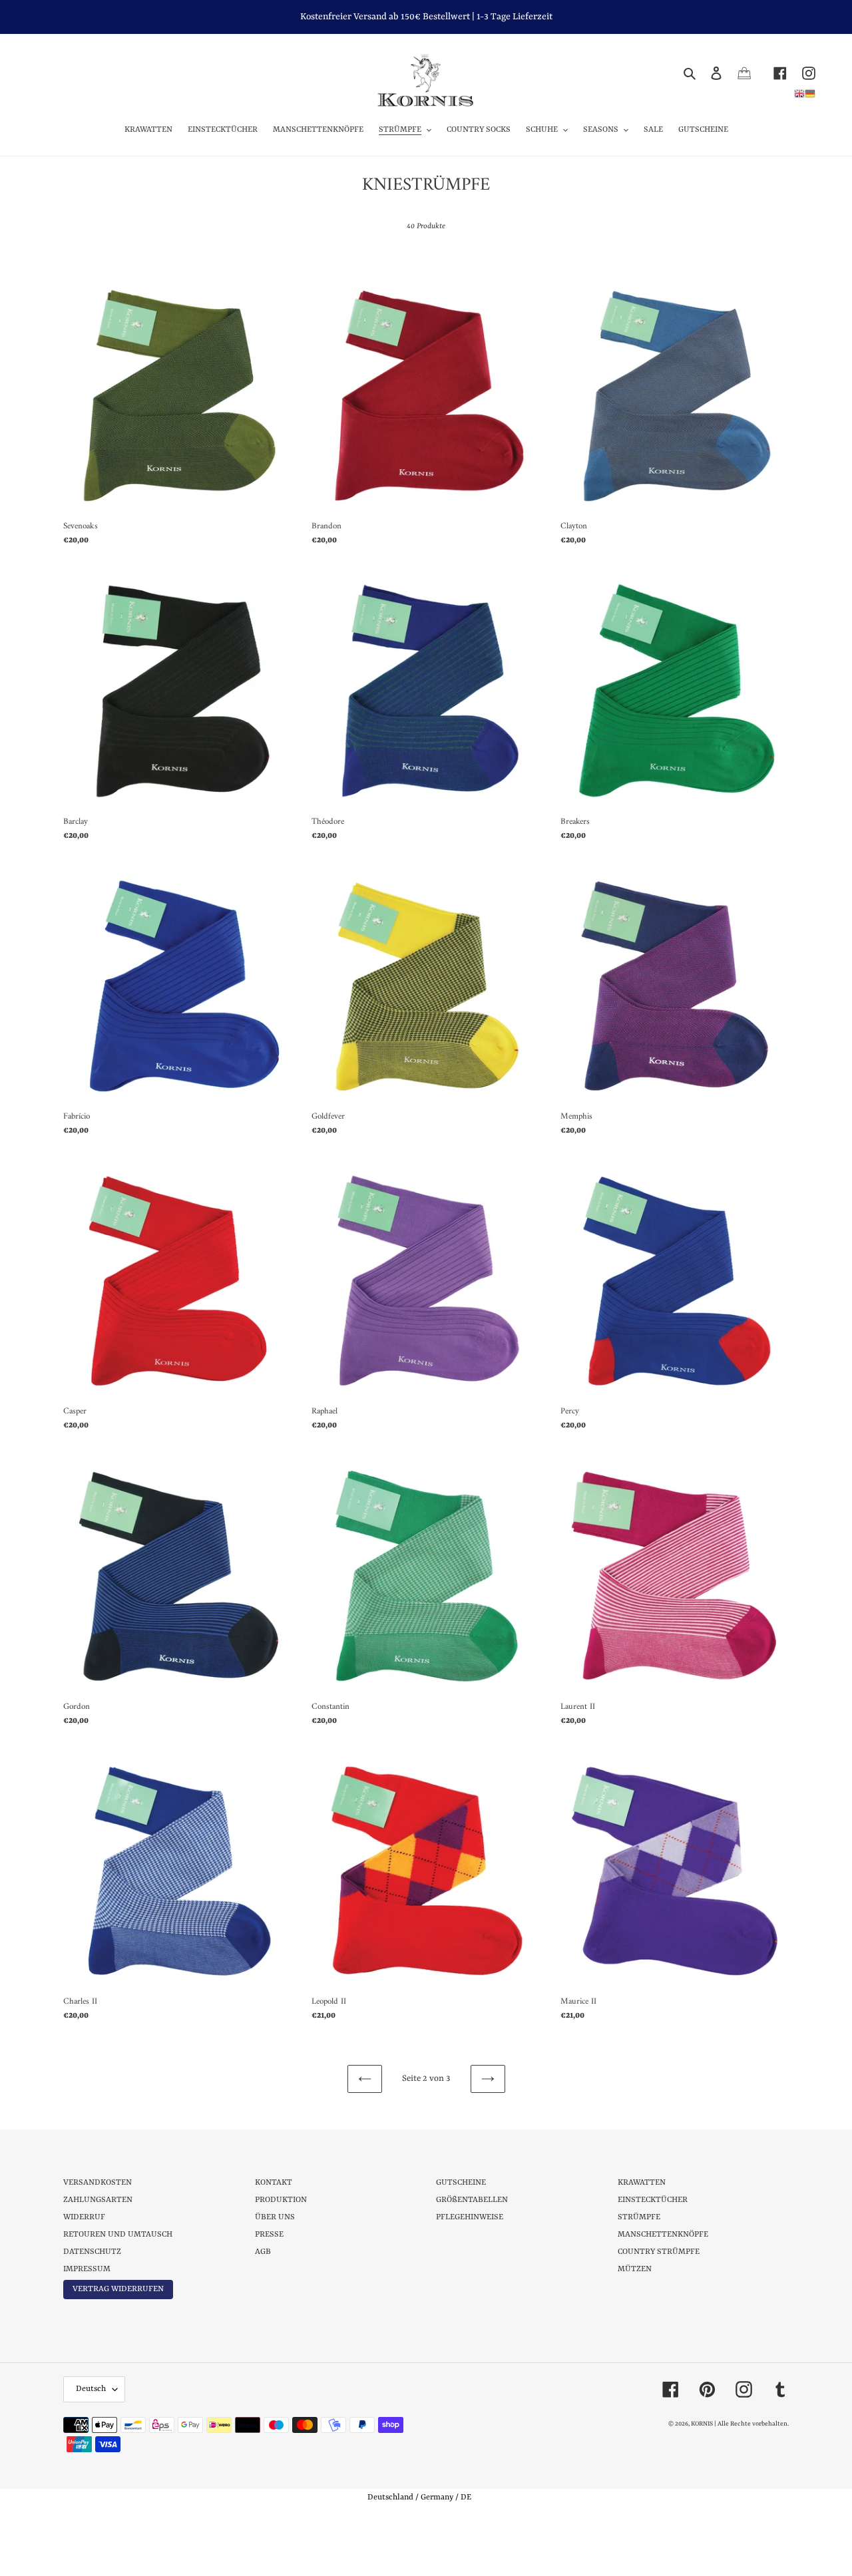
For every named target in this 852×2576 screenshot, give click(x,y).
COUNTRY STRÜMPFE (659, 2252)
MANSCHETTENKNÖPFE (663, 2235)
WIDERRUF (84, 2217)
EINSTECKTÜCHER (653, 2200)
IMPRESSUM (87, 2269)
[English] (799, 93)
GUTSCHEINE (461, 2183)
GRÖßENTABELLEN (472, 2200)
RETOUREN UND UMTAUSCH (118, 2235)
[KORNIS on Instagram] (801, 73)
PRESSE (269, 2235)
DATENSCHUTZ (92, 2252)
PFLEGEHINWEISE (470, 2217)
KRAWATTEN (642, 2183)
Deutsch (91, 2389)
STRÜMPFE (639, 2217)
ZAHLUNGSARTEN (98, 2200)
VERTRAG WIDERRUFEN (118, 2289)
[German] (810, 93)
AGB (263, 2252)
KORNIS (702, 2424)
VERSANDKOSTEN (98, 2183)
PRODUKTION (281, 2200)
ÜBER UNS (275, 2217)
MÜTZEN (635, 2269)
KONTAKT (274, 2183)
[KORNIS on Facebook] (772, 73)
